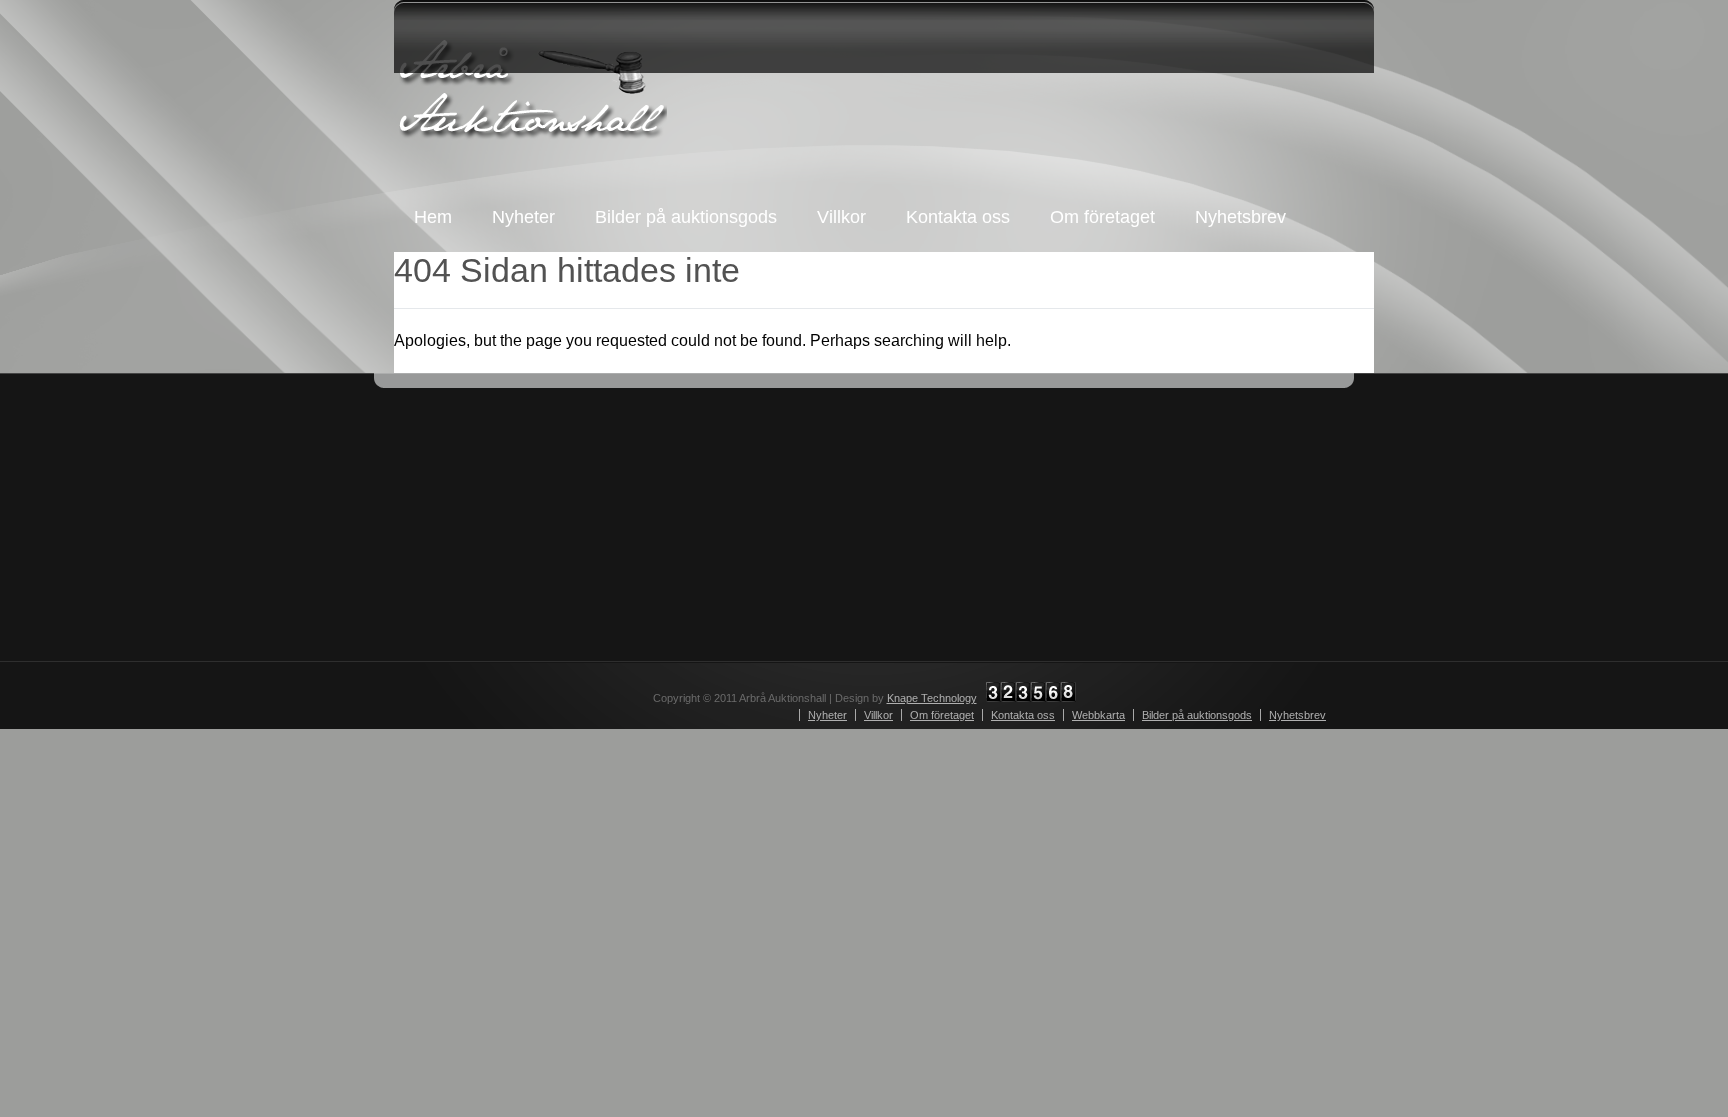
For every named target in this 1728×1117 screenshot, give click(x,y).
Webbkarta (1098, 715)
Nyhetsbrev (1240, 217)
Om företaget (1102, 217)
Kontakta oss (958, 217)
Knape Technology (932, 698)
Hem (433, 217)
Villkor (841, 217)
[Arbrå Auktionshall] (530, 89)
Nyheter (523, 217)
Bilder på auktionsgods (686, 217)
